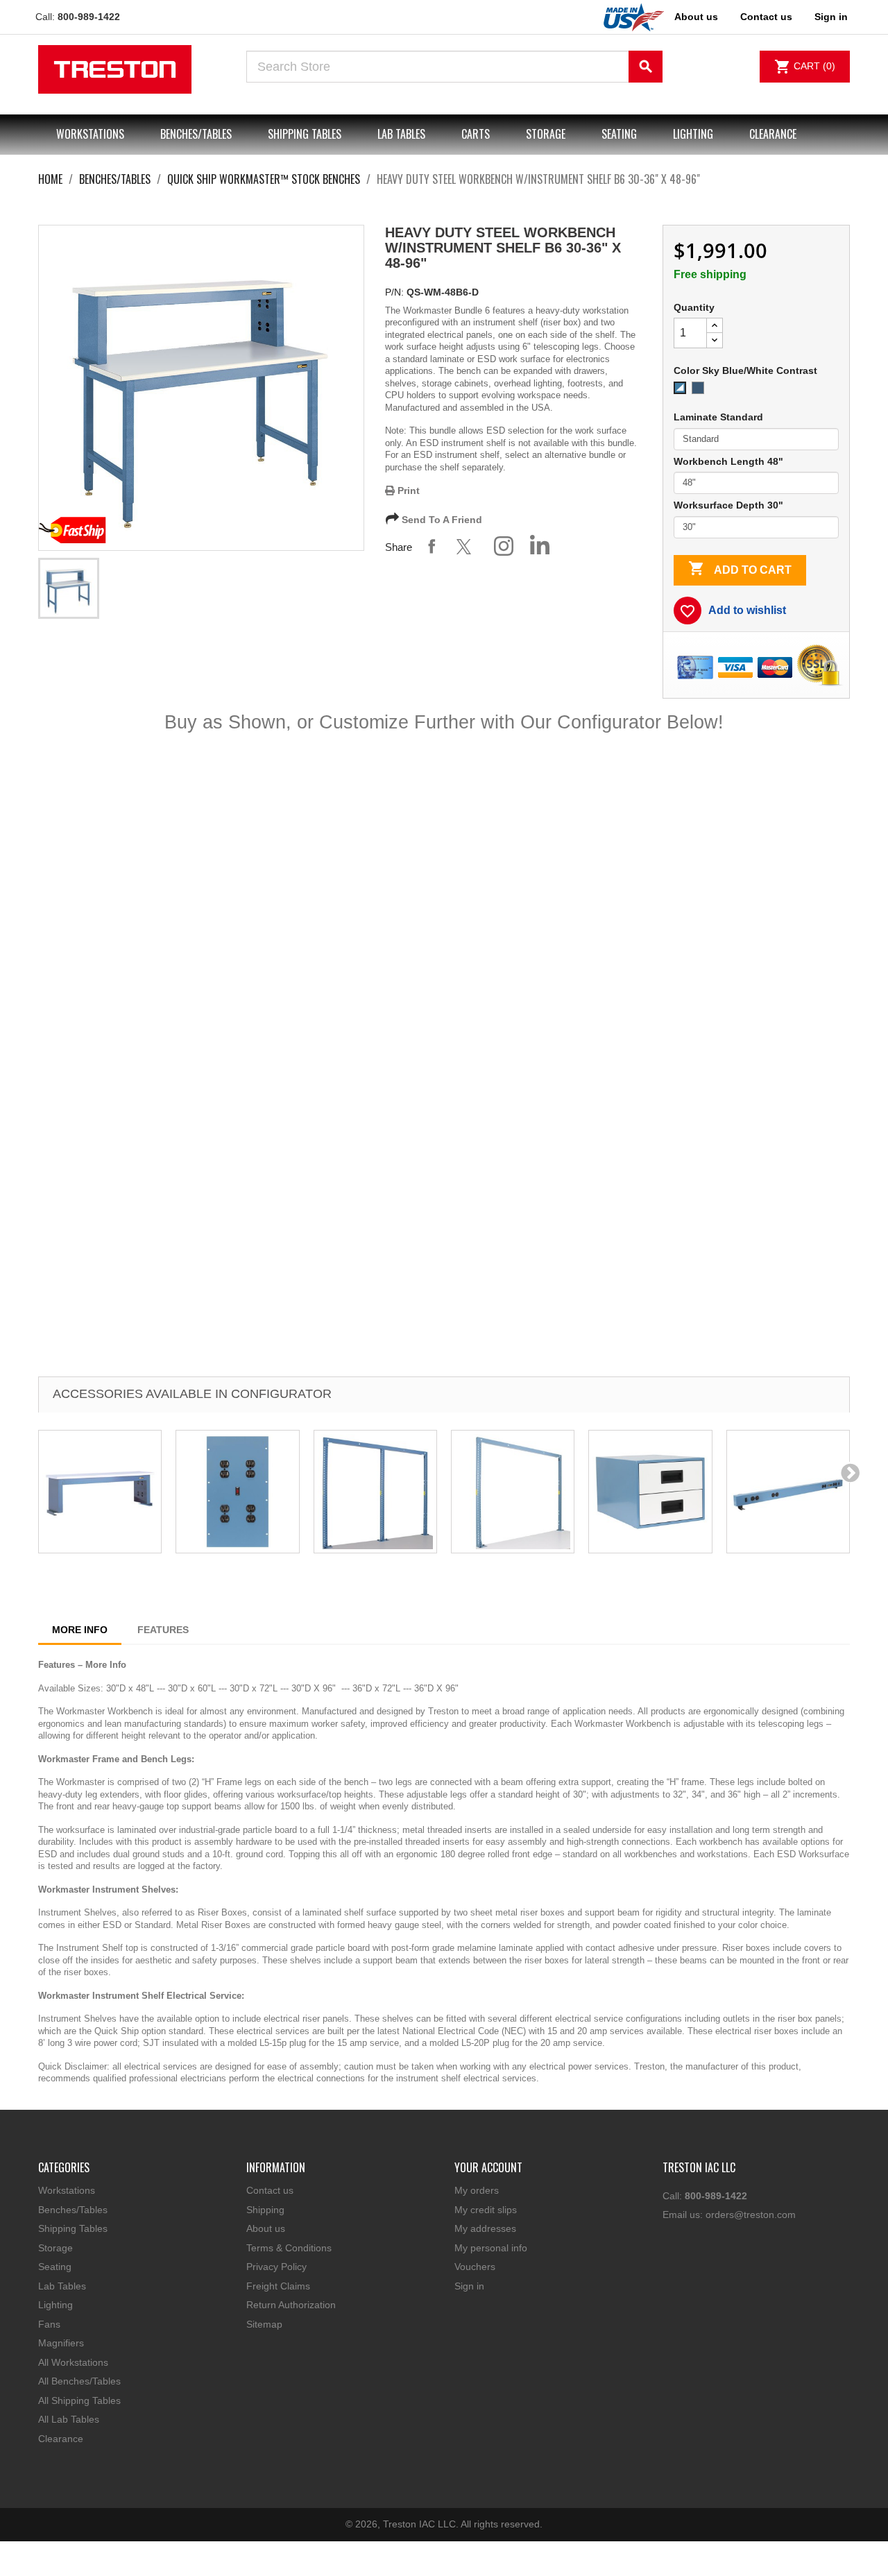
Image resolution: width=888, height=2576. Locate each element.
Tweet (468, 546)
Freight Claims (278, 2286)
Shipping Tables (305, 134)
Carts (476, 134)
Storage (546, 134)
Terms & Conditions (289, 2248)
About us (696, 17)
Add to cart (740, 568)
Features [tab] (163, 1630)
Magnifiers (61, 2343)
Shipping (265, 2210)
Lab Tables (401, 134)
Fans (49, 2324)
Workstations (90, 134)
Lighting (693, 134)
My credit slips (486, 2210)
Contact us (766, 17)
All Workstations (73, 2362)
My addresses (485, 2228)
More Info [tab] (80, 1630)
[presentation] (850, 1472)
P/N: (394, 292)
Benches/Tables (196, 134)
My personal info (491, 2248)
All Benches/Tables (79, 2381)
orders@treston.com (751, 2215)
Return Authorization (291, 2305)
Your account (488, 2167)
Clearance (773, 134)
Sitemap (264, 2324)
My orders (477, 2190)
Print (407, 491)
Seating (619, 134)
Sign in (469, 2286)
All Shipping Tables (79, 2400)
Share (432, 546)
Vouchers (475, 2267)
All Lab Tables (69, 2419)
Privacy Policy (276, 2267)
